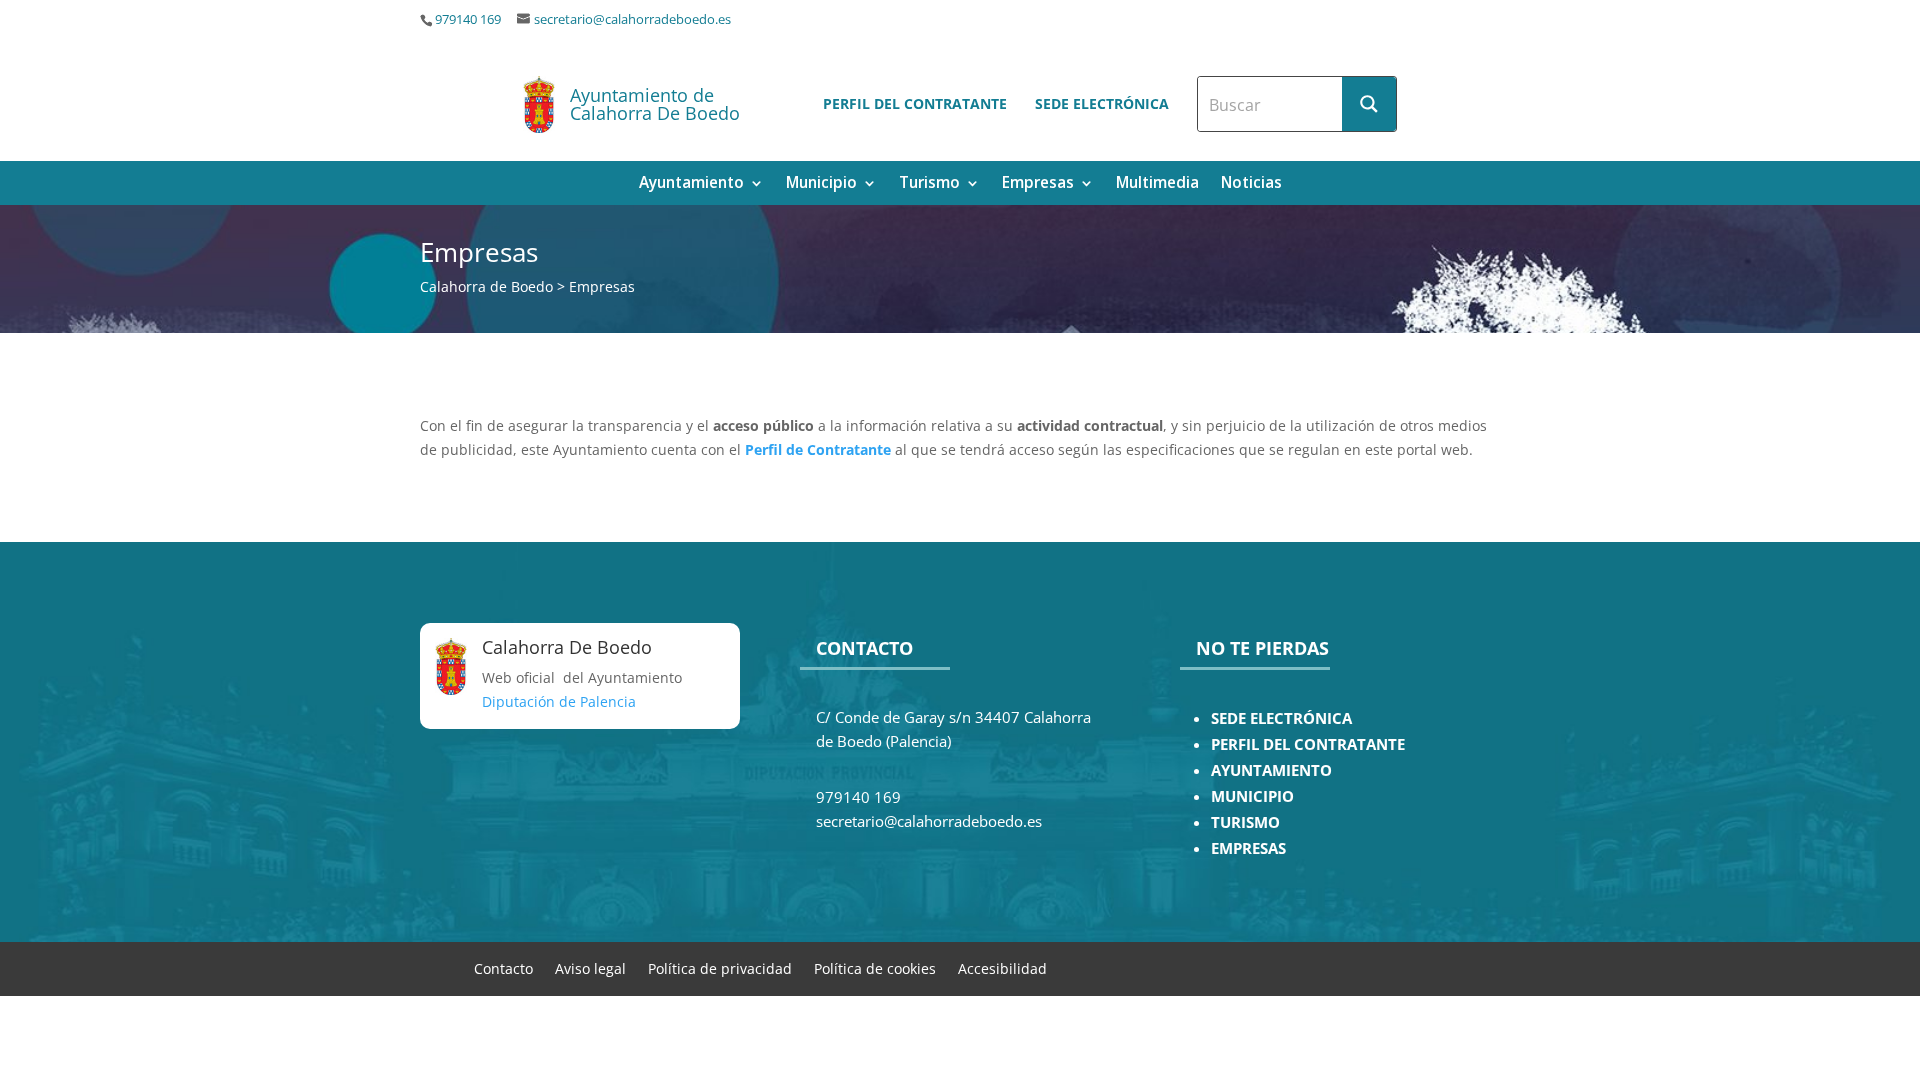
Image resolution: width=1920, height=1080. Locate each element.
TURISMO (1245, 822)
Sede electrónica (1102, 103)
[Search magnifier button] (1369, 104)
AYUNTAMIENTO (1271, 770)
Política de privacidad (720, 967)
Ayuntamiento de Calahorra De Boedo (655, 104)
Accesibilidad (1002, 967)
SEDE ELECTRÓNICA (1281, 718)
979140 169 (468, 19)
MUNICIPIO (1252, 796)
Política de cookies (875, 967)
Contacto (503, 967)
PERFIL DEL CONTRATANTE (1308, 744)
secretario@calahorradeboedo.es (632, 19)
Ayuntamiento (691, 184)
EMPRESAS (1248, 848)
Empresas (1038, 184)
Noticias (1251, 184)
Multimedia (1157, 184)
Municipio (821, 184)
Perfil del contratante (915, 103)
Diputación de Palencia (559, 701)
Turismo (929, 184)
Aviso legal (590, 967)
